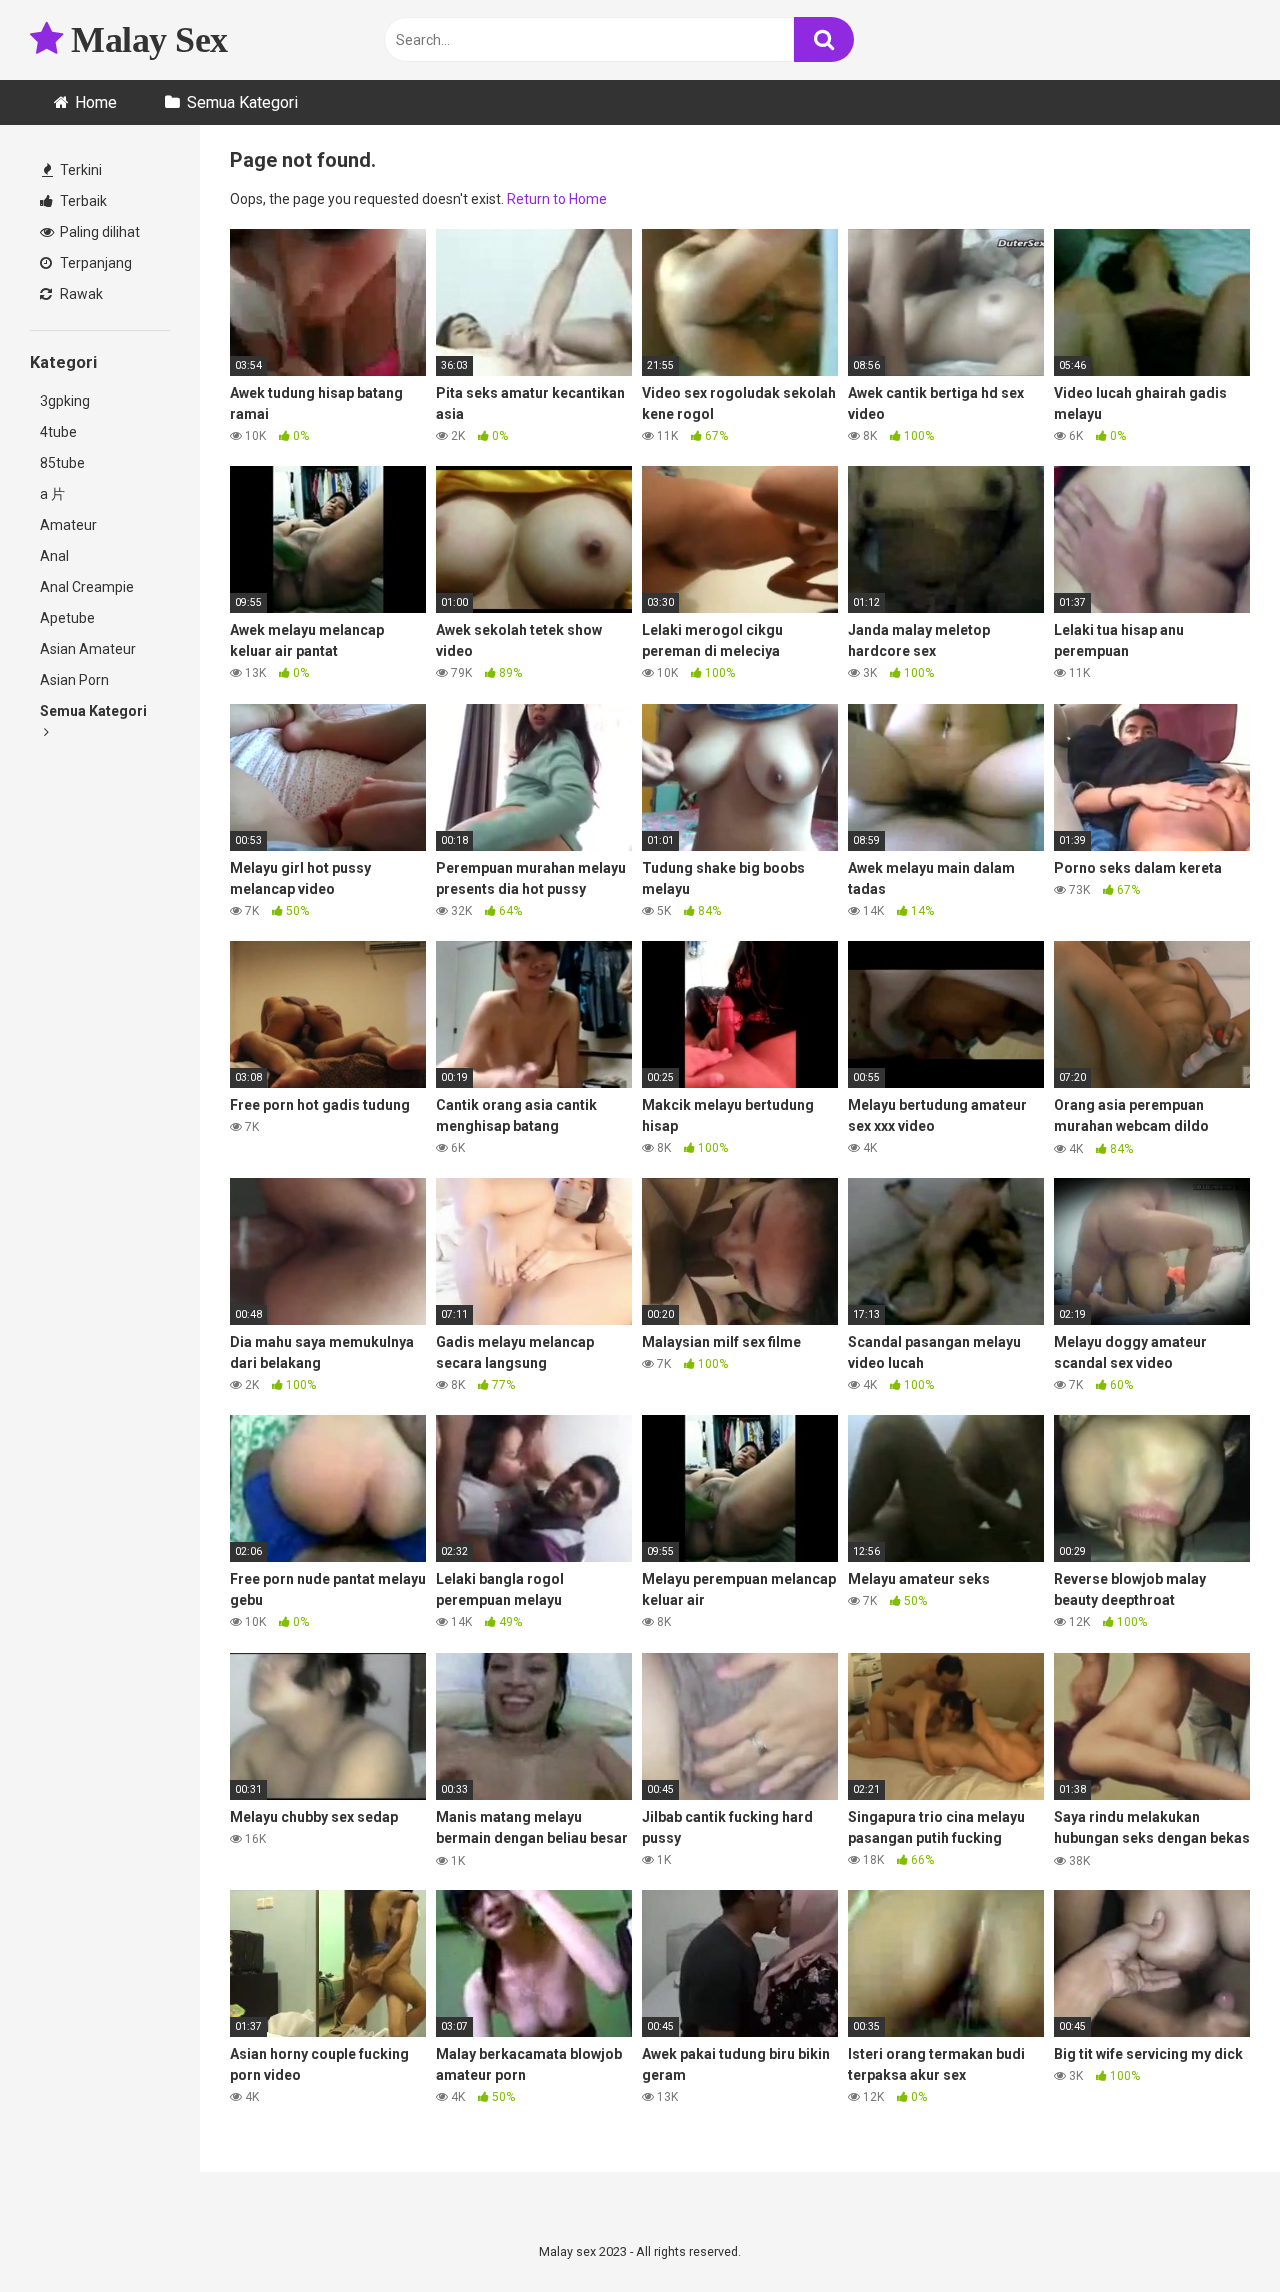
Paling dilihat (98, 232)
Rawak (80, 294)
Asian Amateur (88, 649)
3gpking (65, 401)
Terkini (79, 170)
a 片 (52, 494)
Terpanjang (94, 263)
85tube (62, 463)
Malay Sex (145, 40)
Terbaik (82, 201)
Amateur (68, 525)
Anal (54, 556)
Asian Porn (74, 680)
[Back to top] (1213, 2231)
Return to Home (557, 199)
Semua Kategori (242, 102)
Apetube (67, 618)
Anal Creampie (87, 587)
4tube (58, 432)
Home (96, 102)
